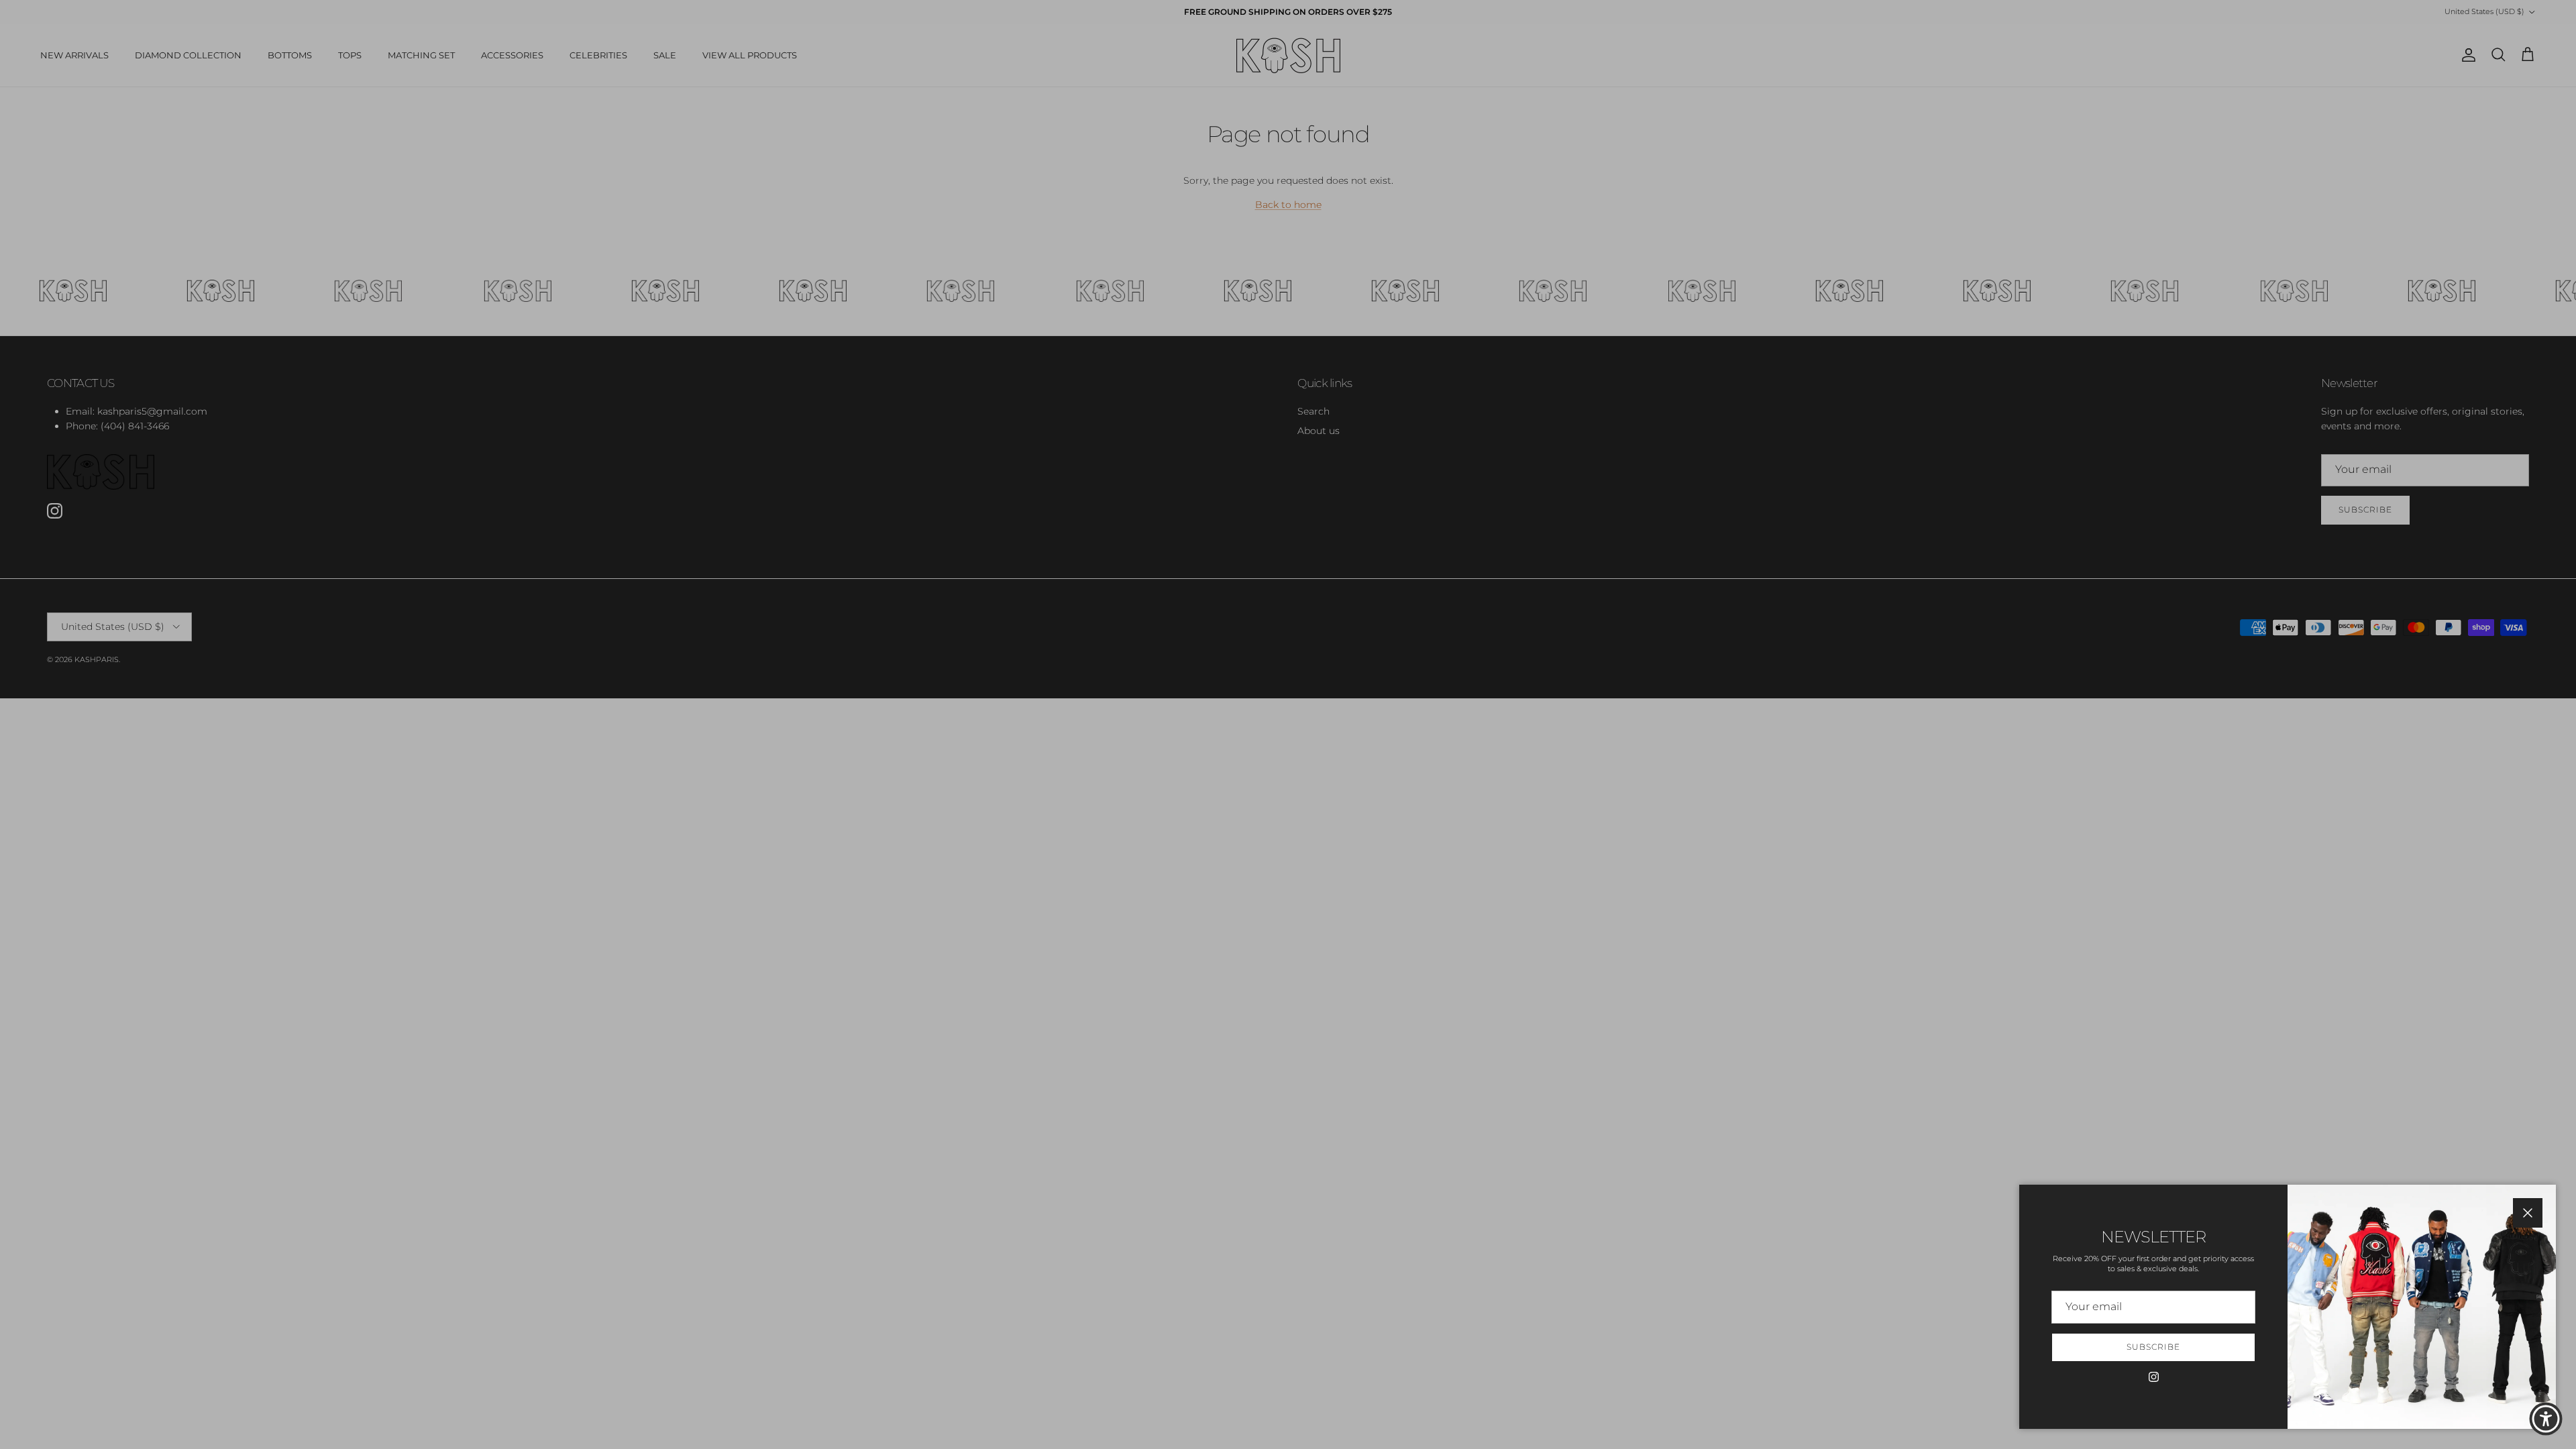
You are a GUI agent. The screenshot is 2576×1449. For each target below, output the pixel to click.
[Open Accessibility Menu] (2546, 1419)
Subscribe (2153, 1347)
